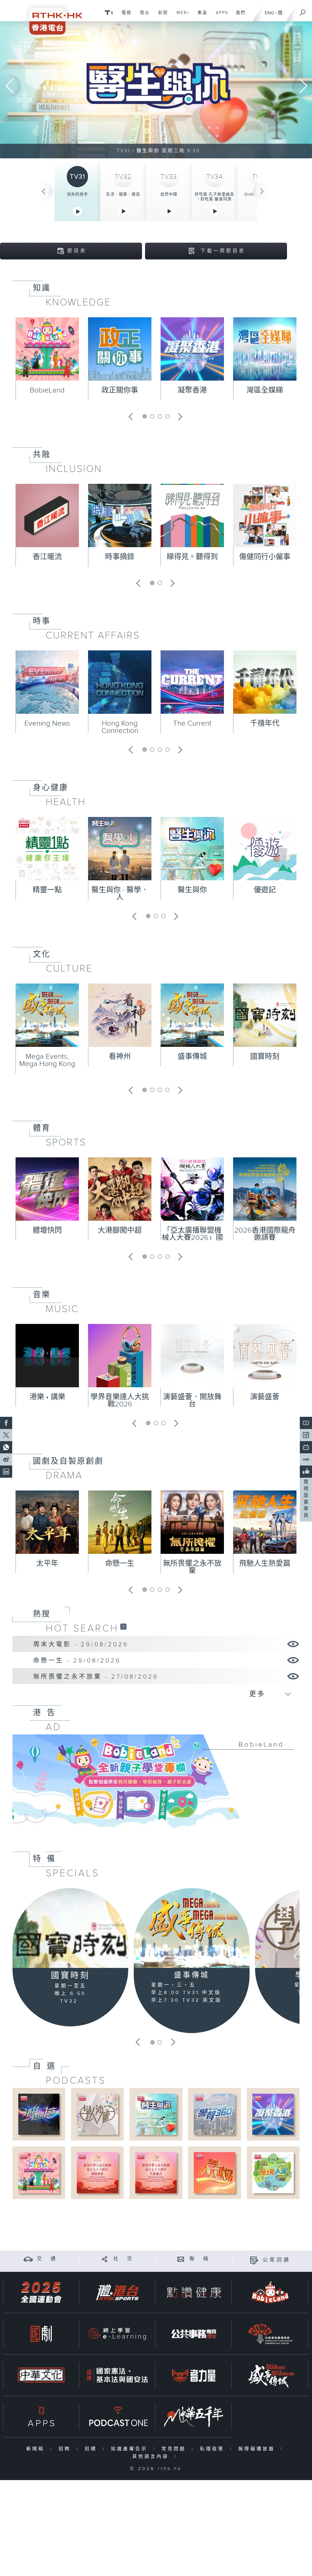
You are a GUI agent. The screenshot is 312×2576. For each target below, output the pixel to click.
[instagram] (306, 1435)
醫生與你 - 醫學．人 (120, 894)
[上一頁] (44, 192)
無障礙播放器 (258, 2449)
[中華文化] (41, 2375)
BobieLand (47, 390)
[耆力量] (194, 2375)
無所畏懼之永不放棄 (192, 1567)
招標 (92, 2449)
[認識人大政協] (214, 2172)
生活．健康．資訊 (123, 194)
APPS (220, 16)
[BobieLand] (156, 1785)
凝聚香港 (192, 390)
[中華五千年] (194, 2417)
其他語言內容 (152, 2456)
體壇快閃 (47, 1230)
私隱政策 (213, 2449)
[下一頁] (262, 192)
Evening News (47, 723)
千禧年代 (265, 723)
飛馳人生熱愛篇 (265, 1564)
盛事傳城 (192, 1057)
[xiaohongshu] (306, 1459)
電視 (124, 16)
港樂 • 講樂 (47, 1397)
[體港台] (117, 2292)
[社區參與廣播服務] (270, 2334)
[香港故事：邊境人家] (273, 2172)
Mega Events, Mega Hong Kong (47, 1060)
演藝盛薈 (265, 1397)
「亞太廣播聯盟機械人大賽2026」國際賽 (192, 1238)
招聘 (66, 2449)
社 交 (124, 2259)
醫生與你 (192, 890)
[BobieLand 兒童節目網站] (270, 2292)
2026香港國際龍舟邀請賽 (265, 1234)
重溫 (200, 16)
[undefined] (109, 12)
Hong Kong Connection (120, 727)
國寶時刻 (265, 1057)
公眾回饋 (277, 2260)
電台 (142, 16)
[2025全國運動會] (41, 2292)
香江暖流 (47, 557)
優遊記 (265, 890)
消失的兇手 (77, 194)
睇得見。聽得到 (192, 557)
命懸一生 (120, 1564)
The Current (192, 723)
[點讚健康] (194, 2292)
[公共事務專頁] (194, 2334)
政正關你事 (120, 390)
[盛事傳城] (192, 1928)
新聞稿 (37, 2449)
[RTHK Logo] (52, 17)
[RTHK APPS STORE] (41, 2417)
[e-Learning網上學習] (117, 2334)
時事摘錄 (120, 557)
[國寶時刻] (70, 1928)
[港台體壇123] (39, 2114)
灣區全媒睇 (265, 390)
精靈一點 (47, 890)
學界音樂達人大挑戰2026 (120, 1401)
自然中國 (169, 194)
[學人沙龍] (97, 2114)
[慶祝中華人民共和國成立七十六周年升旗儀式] (156, 2172)
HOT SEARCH (82, 1628)
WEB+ (181, 16)
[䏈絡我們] (181, 2259)
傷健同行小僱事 (265, 557)
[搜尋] (303, 11)
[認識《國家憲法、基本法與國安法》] (117, 2375)
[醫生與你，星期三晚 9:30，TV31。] (156, 90)
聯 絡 (200, 2259)
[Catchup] (123, 1626)
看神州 (120, 1057)
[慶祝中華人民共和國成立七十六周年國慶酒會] (97, 2172)
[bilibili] (306, 1447)
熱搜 (42, 1614)
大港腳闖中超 (120, 1230)
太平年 (47, 1564)
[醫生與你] (156, 2114)
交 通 (47, 2259)
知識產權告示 (131, 2449)
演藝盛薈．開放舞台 (192, 1401)
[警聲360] (214, 2114)
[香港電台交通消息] (28, 2259)
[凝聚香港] (273, 2114)
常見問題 (175, 2449)
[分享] (105, 2259)
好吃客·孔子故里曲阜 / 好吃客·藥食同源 (214, 197)
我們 (238, 16)
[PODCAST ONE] (117, 2417)
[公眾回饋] (254, 2260)
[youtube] (306, 1423)
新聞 (161, 16)
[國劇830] (41, 2334)
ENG (269, 13)
